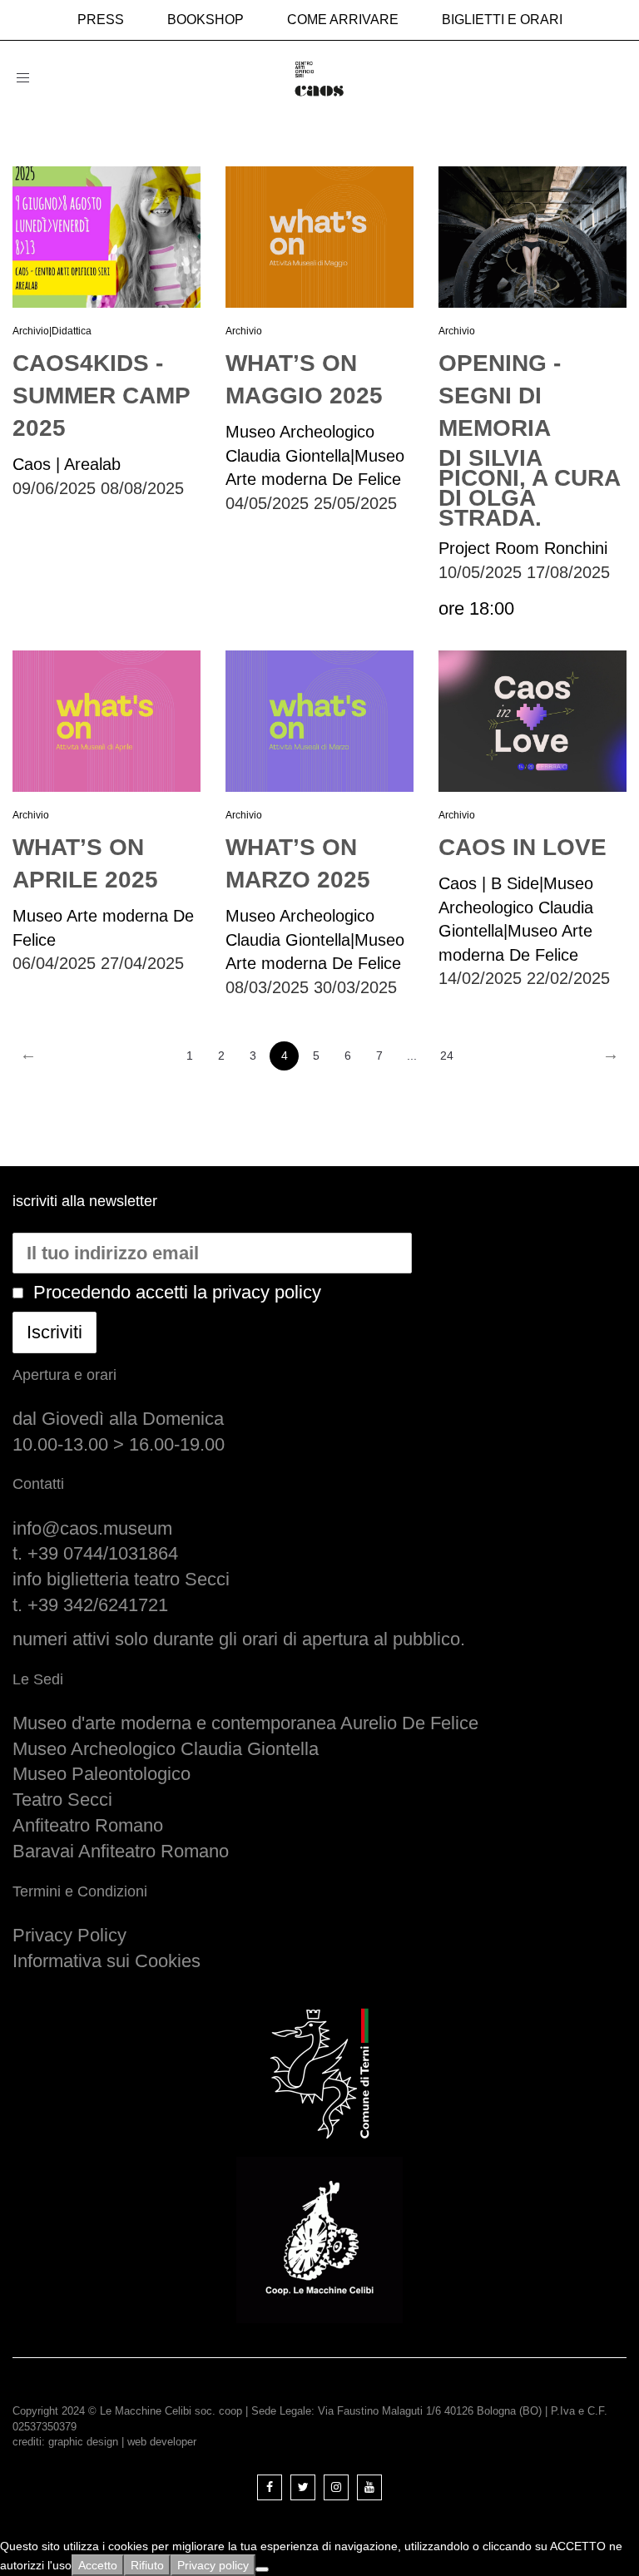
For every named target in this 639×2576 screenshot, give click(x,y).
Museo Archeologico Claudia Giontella (166, 1749)
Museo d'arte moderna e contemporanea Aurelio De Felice (245, 1723)
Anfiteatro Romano (88, 1825)
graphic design (83, 2442)
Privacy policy (213, 2565)
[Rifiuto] (262, 2569)
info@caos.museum (92, 1528)
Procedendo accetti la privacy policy (177, 1292)
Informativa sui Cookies (106, 1961)
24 (447, 1056)
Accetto (98, 2565)
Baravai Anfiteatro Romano (121, 1851)
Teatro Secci (62, 1800)
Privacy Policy (69, 1935)
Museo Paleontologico (102, 1774)
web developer (162, 2442)
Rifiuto (147, 2565)
